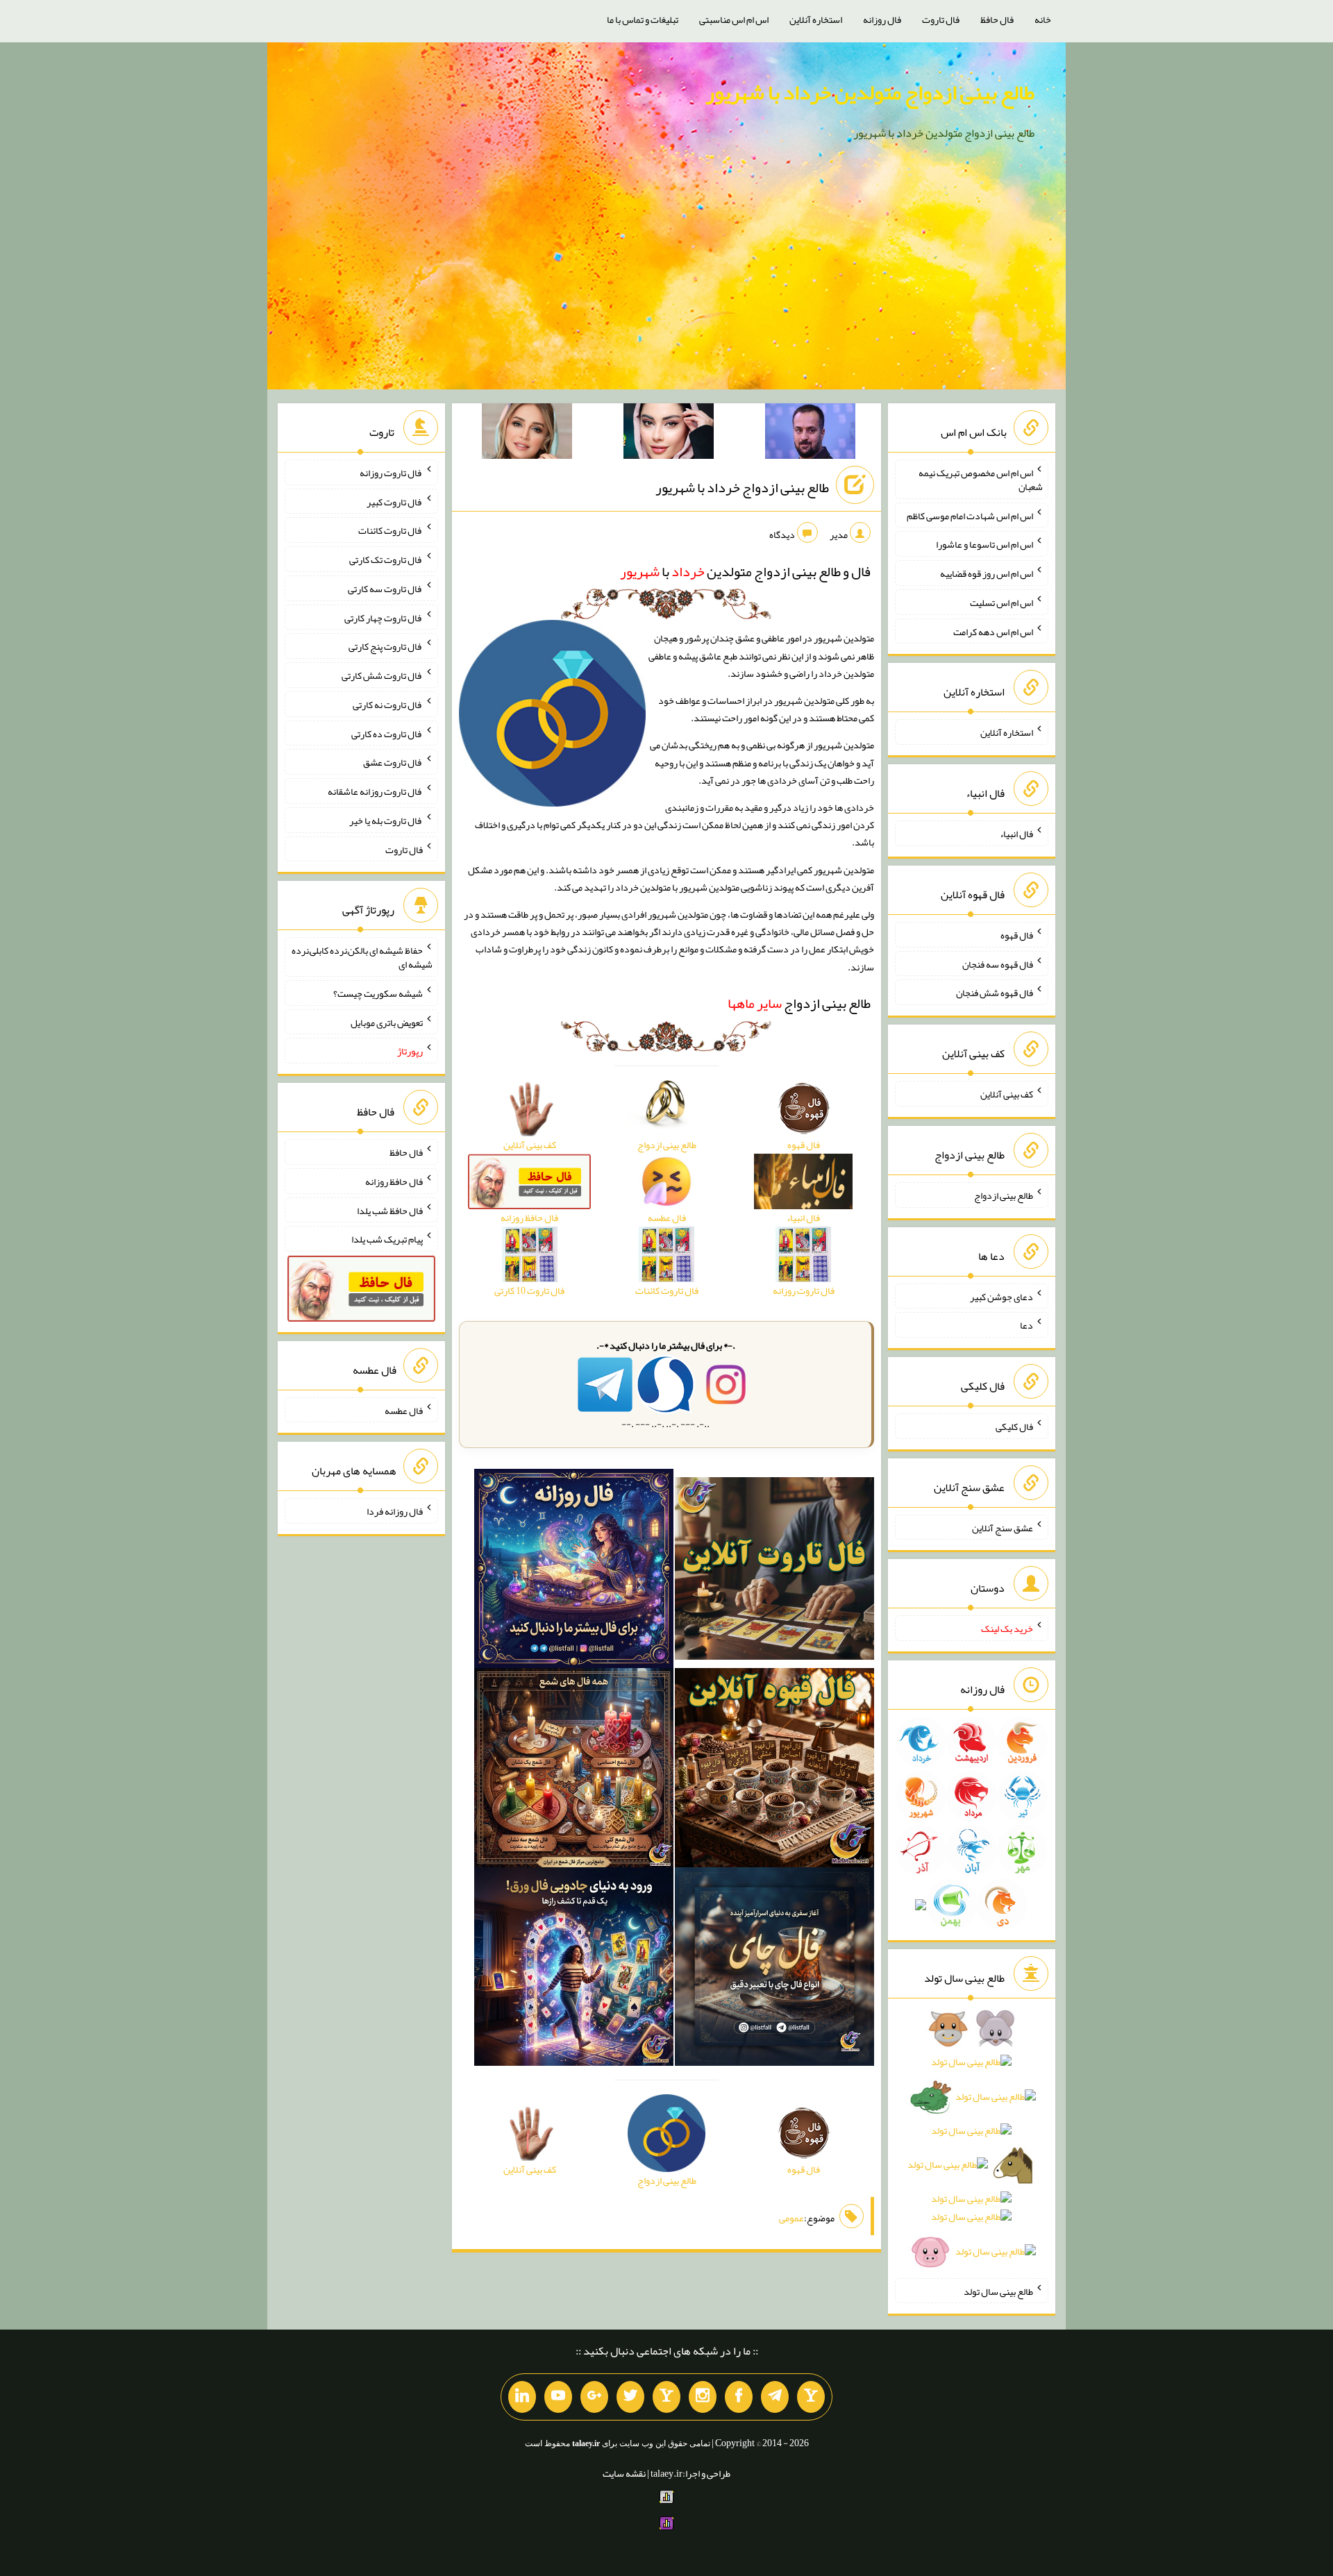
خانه (1043, 19)
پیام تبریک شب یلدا (387, 1239)
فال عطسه (404, 1410)
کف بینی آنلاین (1007, 1094)
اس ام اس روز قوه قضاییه (987, 573)
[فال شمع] (574, 1770)
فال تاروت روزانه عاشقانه (375, 791)
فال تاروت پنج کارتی (386, 646)
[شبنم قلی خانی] (527, 434)
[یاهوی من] (811, 2397)
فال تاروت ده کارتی (387, 733)
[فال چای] (774, 1969)
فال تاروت (941, 19)
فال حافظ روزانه (394, 1181)
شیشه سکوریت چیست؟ (378, 993)
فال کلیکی (1014, 1426)
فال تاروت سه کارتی (385, 589)
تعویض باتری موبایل (387, 1022)
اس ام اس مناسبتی (734, 19)
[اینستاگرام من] (703, 2397)
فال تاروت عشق (393, 762)
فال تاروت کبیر (395, 501)
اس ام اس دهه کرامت (993, 631)
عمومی (791, 2218)
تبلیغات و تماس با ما (643, 19)
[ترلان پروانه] (669, 434)
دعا (1026, 1325)
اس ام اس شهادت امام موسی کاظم (970, 515)
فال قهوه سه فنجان (998, 963)
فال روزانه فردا (395, 1511)
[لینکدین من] (522, 2397)
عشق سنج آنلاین (1003, 1527)
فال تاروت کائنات (391, 530)
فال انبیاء (1016, 834)
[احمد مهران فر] (810, 434)
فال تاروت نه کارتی (388, 705)
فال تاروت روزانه (391, 473)
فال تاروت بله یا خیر (386, 820)
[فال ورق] (574, 1969)
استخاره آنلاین (816, 19)
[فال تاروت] (774, 1571)
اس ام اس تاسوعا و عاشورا (984, 544)
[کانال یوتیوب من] (558, 2397)
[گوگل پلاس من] (594, 2397)
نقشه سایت (624, 2473)
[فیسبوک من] (739, 2397)
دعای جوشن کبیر (1001, 1296)
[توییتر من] (630, 2397)
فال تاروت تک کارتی (386, 559)
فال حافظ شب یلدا (390, 1210)
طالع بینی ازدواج (799, 1003)
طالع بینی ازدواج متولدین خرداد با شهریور (870, 92)
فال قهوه (1017, 935)
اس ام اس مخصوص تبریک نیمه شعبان (981, 480)
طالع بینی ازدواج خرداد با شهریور (742, 487)
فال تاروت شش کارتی (382, 675)
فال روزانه (882, 19)
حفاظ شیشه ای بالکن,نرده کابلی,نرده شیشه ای (362, 957)
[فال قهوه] (774, 1770)
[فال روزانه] (574, 1571)
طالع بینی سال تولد (998, 2291)
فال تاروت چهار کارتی (384, 617)
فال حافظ (997, 19)
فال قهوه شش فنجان (995, 993)
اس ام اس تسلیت (1001, 603)
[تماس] (666, 2397)
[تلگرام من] (775, 2397)
